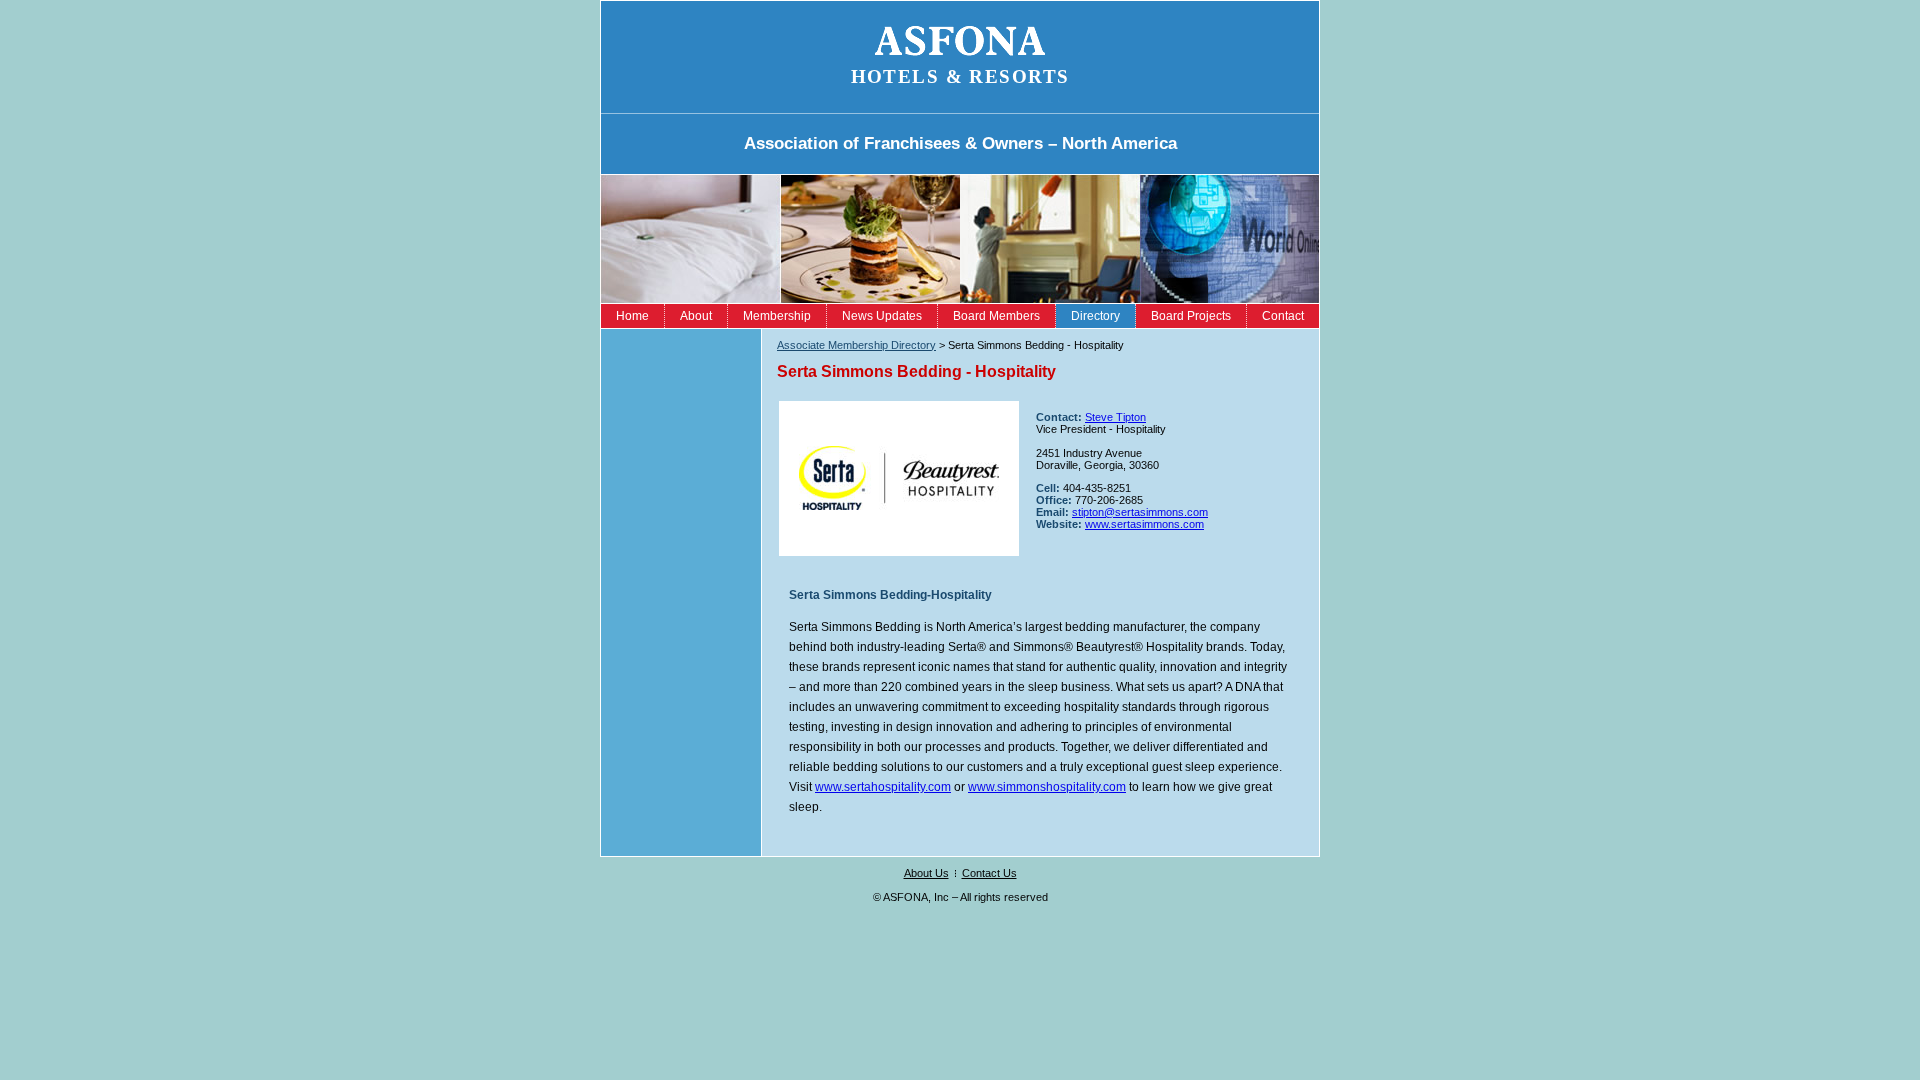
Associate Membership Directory (856, 345)
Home (632, 316)
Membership (777, 316)
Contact (1283, 316)
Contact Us (989, 873)
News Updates (882, 316)
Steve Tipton (1115, 417)
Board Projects (1191, 316)
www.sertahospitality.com (883, 787)
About (696, 316)
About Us (926, 873)
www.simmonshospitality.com (1047, 787)
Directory (1095, 316)
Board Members (996, 316)
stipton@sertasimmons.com (1140, 512)
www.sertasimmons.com (1144, 524)
